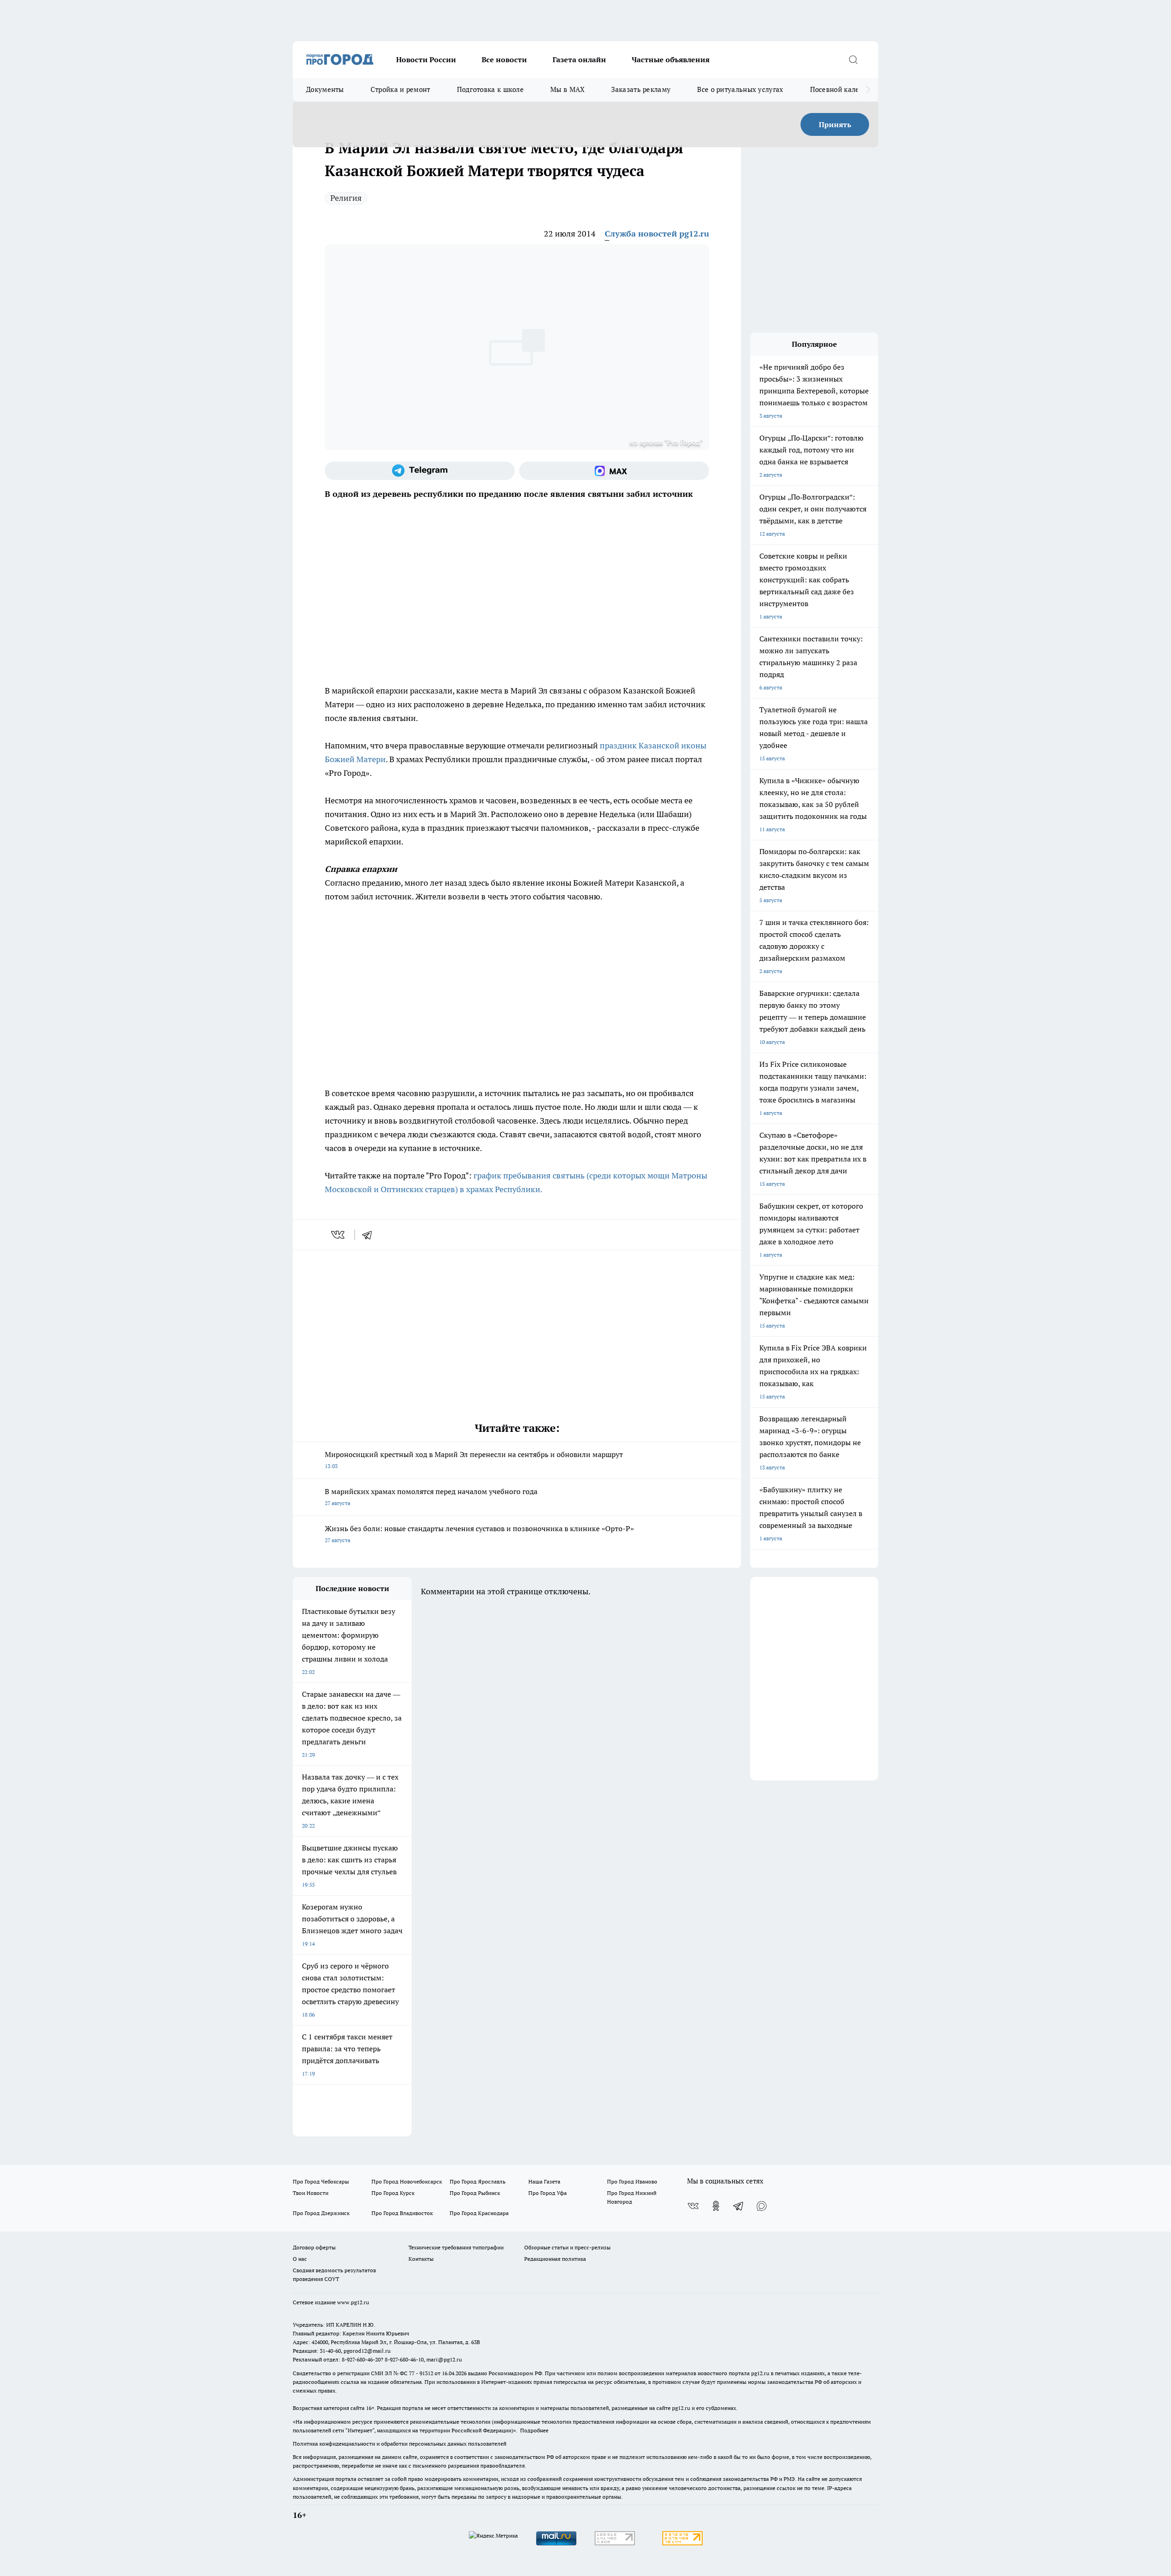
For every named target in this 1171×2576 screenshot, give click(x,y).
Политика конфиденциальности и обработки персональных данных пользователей (400, 2444)
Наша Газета (544, 2181)
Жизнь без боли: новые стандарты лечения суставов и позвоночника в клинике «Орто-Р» (479, 1534)
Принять (835, 124)
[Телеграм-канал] (420, 471)
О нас (300, 2259)
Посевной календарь (845, 89)
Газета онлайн (579, 59)
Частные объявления (671, 59)
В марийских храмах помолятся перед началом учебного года (431, 1497)
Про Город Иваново (632, 2181)
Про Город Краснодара (479, 2213)
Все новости (504, 59)
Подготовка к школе (490, 89)
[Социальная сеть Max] (614, 471)
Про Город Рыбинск (475, 2193)
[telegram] (370, 1235)
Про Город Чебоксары (321, 2181)
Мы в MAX (567, 89)
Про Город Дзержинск (321, 2213)
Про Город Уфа (548, 2193)
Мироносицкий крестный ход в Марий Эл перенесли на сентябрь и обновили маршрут (474, 1460)
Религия (346, 198)
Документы (325, 89)
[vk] (339, 1235)
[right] (868, 90)
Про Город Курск (393, 2193)
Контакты (421, 2259)
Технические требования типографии (456, 2247)
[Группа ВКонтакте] (693, 2206)
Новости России (426, 59)
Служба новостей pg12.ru (657, 234)
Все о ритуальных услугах (740, 89)
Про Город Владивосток (402, 2213)
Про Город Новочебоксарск (407, 2181)
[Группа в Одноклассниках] (716, 2206)
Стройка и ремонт (400, 89)
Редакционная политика (555, 2259)
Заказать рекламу (641, 89)
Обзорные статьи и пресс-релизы (567, 2247)
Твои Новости (311, 2193)
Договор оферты (314, 2247)
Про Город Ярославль (478, 2181)
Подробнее (534, 2430)
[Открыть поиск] (853, 59)
